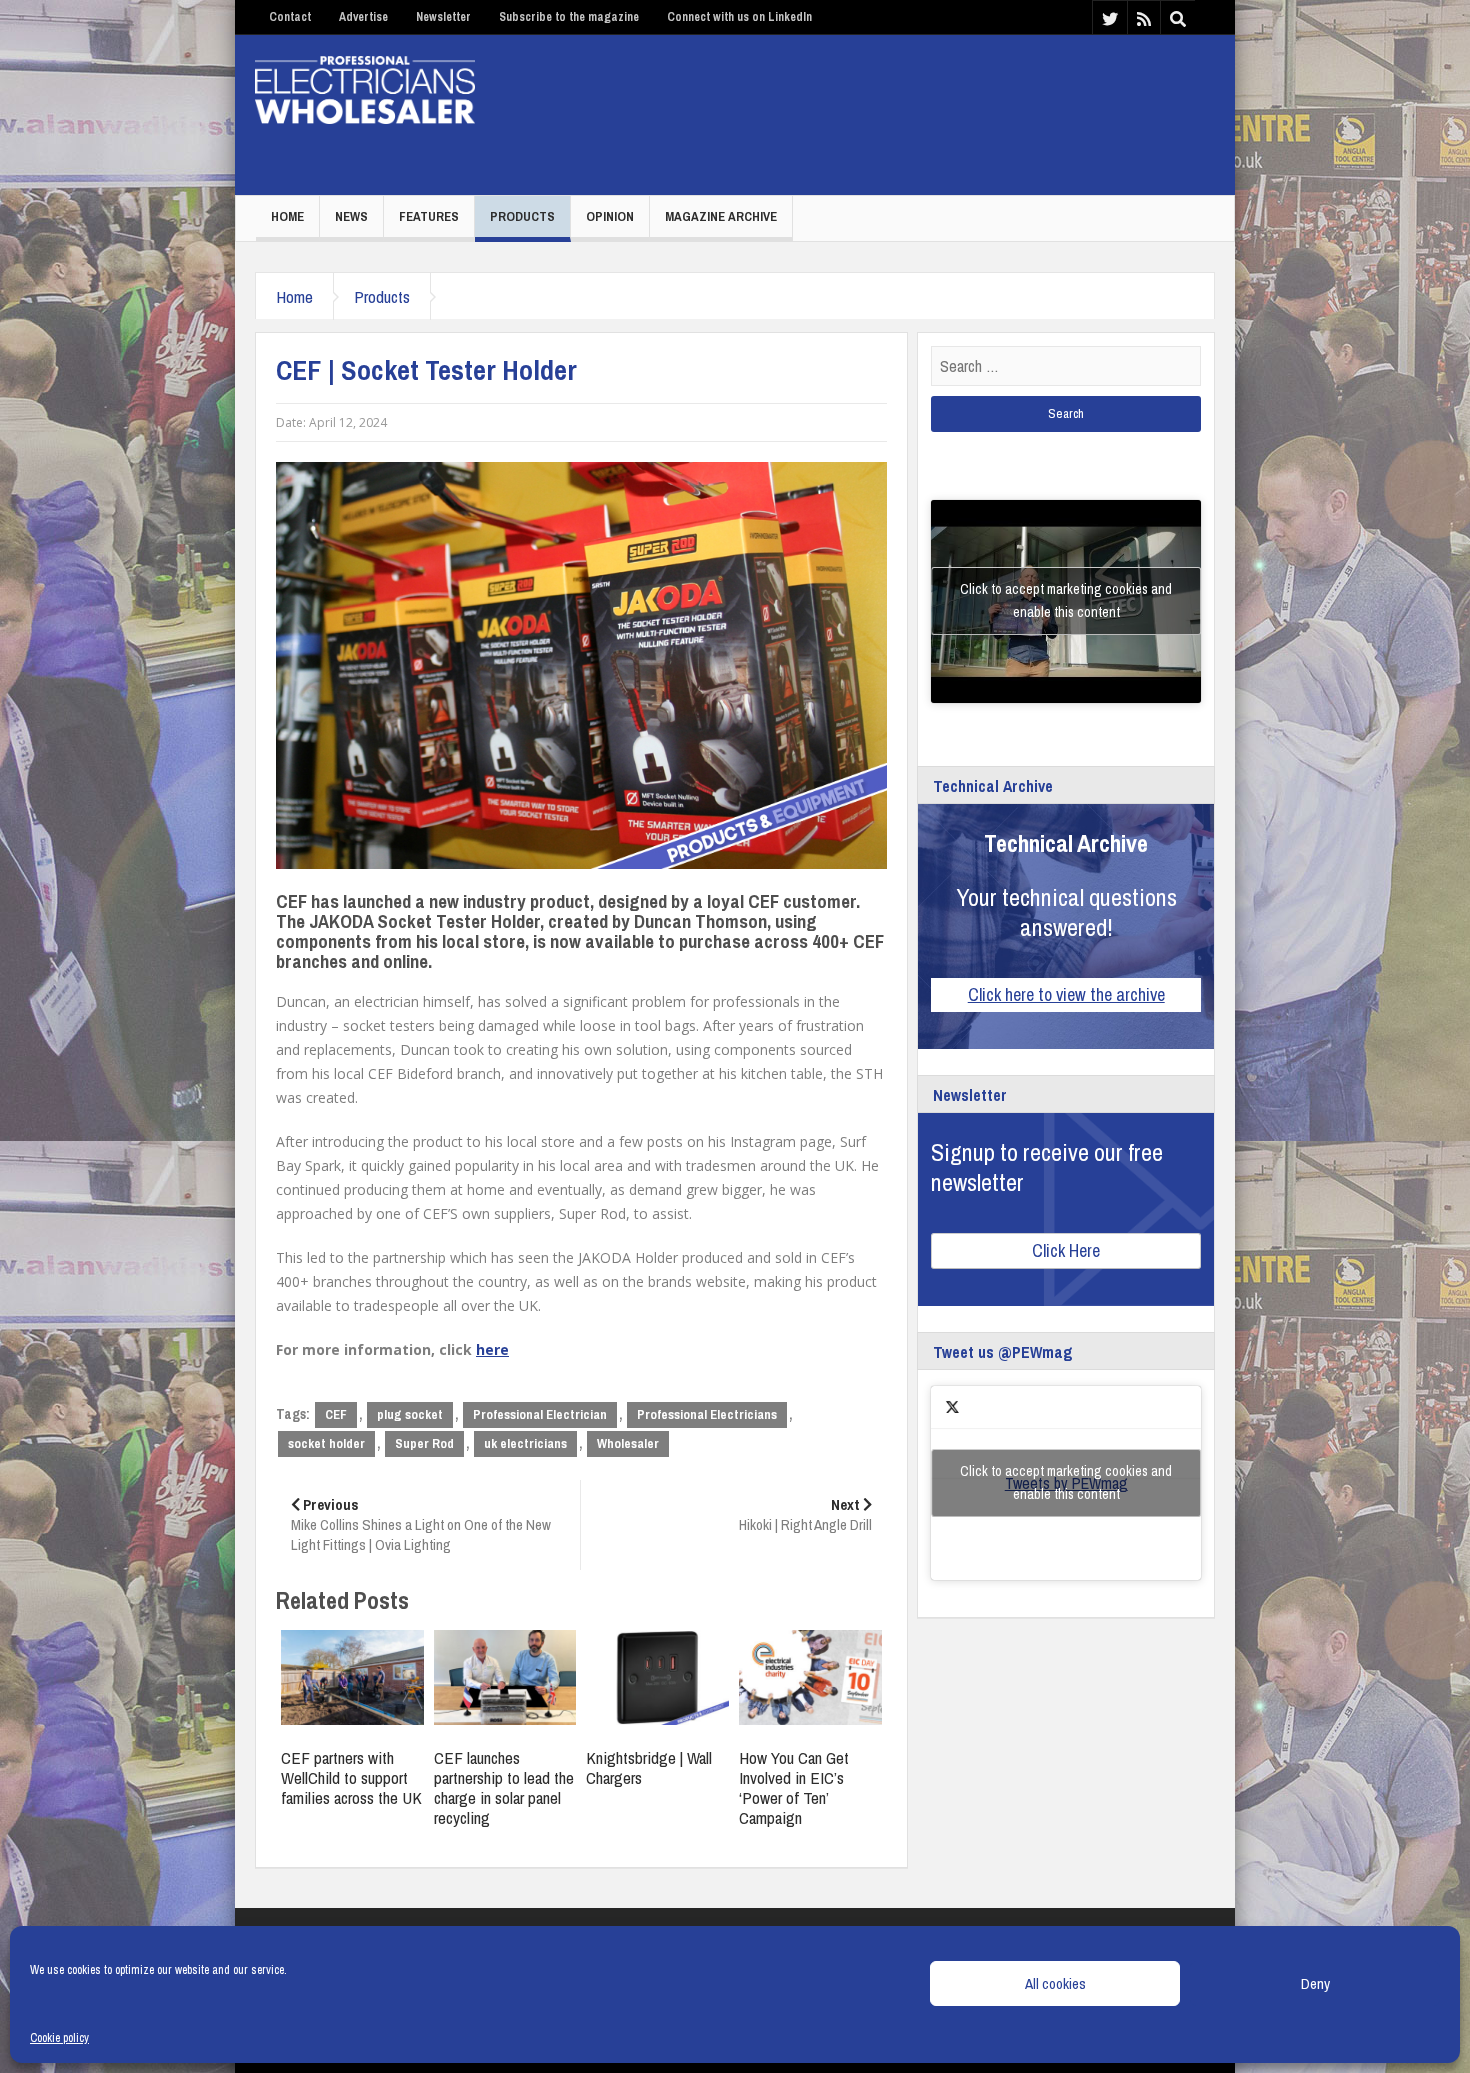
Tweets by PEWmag (1066, 1482)
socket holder (326, 1443)
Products (522, 216)
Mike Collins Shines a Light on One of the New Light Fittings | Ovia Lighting (421, 1524)
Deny (1315, 1983)
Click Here (1066, 1250)
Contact (290, 17)
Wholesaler (628, 1443)
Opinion (610, 216)
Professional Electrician (540, 1414)
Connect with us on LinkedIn (739, 17)
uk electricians (525, 1443)
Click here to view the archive (1066, 994)
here (492, 1349)
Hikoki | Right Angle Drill (805, 1514)
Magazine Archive (721, 216)
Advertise (363, 17)
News (351, 216)
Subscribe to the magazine (569, 17)
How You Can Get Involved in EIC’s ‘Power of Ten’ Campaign (794, 1787)
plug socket (410, 1414)
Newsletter (443, 17)
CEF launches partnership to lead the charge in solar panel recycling (504, 1787)
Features (429, 216)
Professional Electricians (707, 1414)
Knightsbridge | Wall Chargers (649, 1767)
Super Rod (424, 1443)
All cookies (1055, 1983)
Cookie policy (59, 2038)
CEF (336, 1414)
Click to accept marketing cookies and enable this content (1066, 600)
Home (287, 216)
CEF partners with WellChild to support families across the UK (351, 1777)
